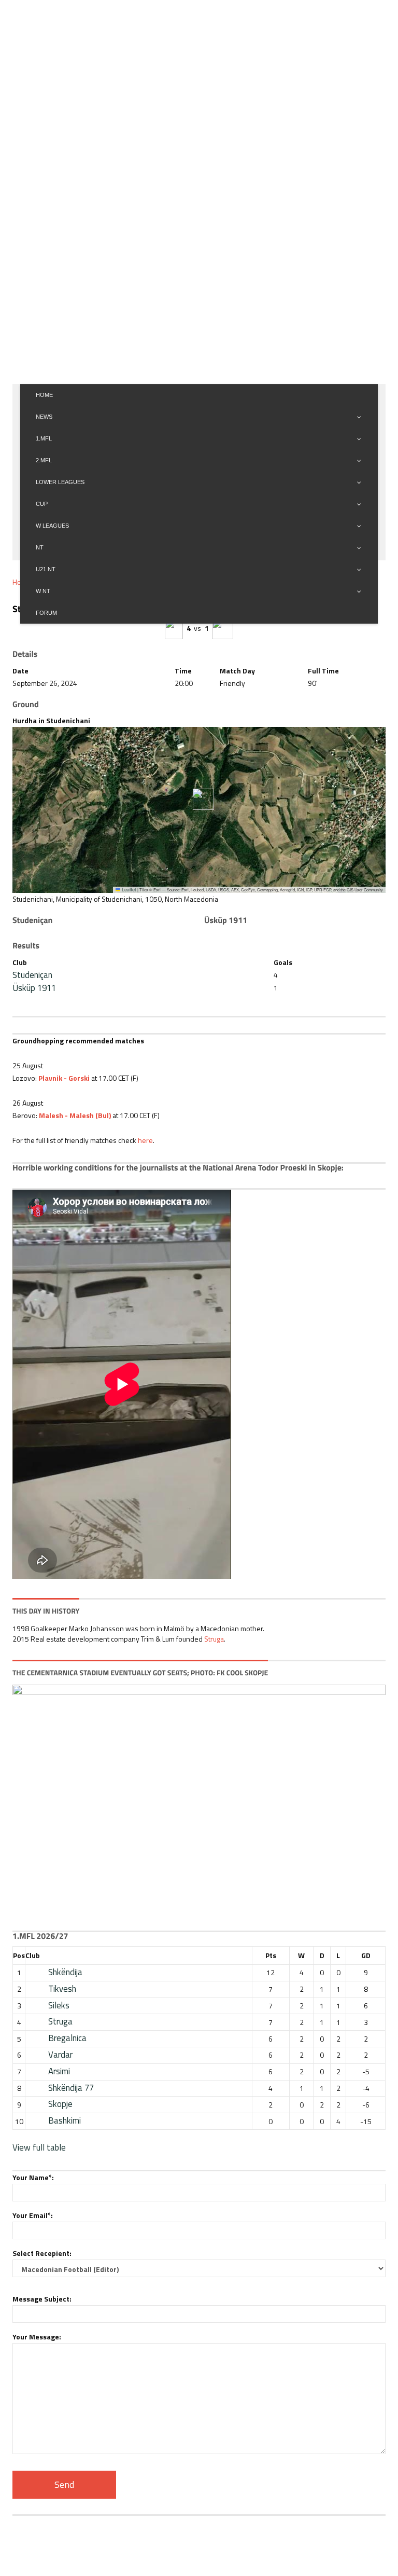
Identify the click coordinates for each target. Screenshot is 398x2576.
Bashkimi (65, 2120)
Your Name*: (33, 2177)
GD (366, 1955)
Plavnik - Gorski (64, 1078)
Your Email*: (33, 2215)
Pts (271, 1955)
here (145, 1140)
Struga (214, 1639)
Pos (19, 1955)
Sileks (59, 2005)
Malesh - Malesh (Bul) (75, 1115)
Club (33, 1955)
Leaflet (128, 890)
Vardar (60, 2055)
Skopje (60, 2104)
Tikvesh (62, 1989)
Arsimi (59, 2071)
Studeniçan (32, 975)
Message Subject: (42, 2299)
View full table (39, 2147)
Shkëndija (65, 1972)
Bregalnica (67, 2038)
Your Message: (37, 2337)
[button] (199, 799)
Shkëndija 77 (71, 2088)
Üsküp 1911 (34, 988)
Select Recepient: (42, 2253)
